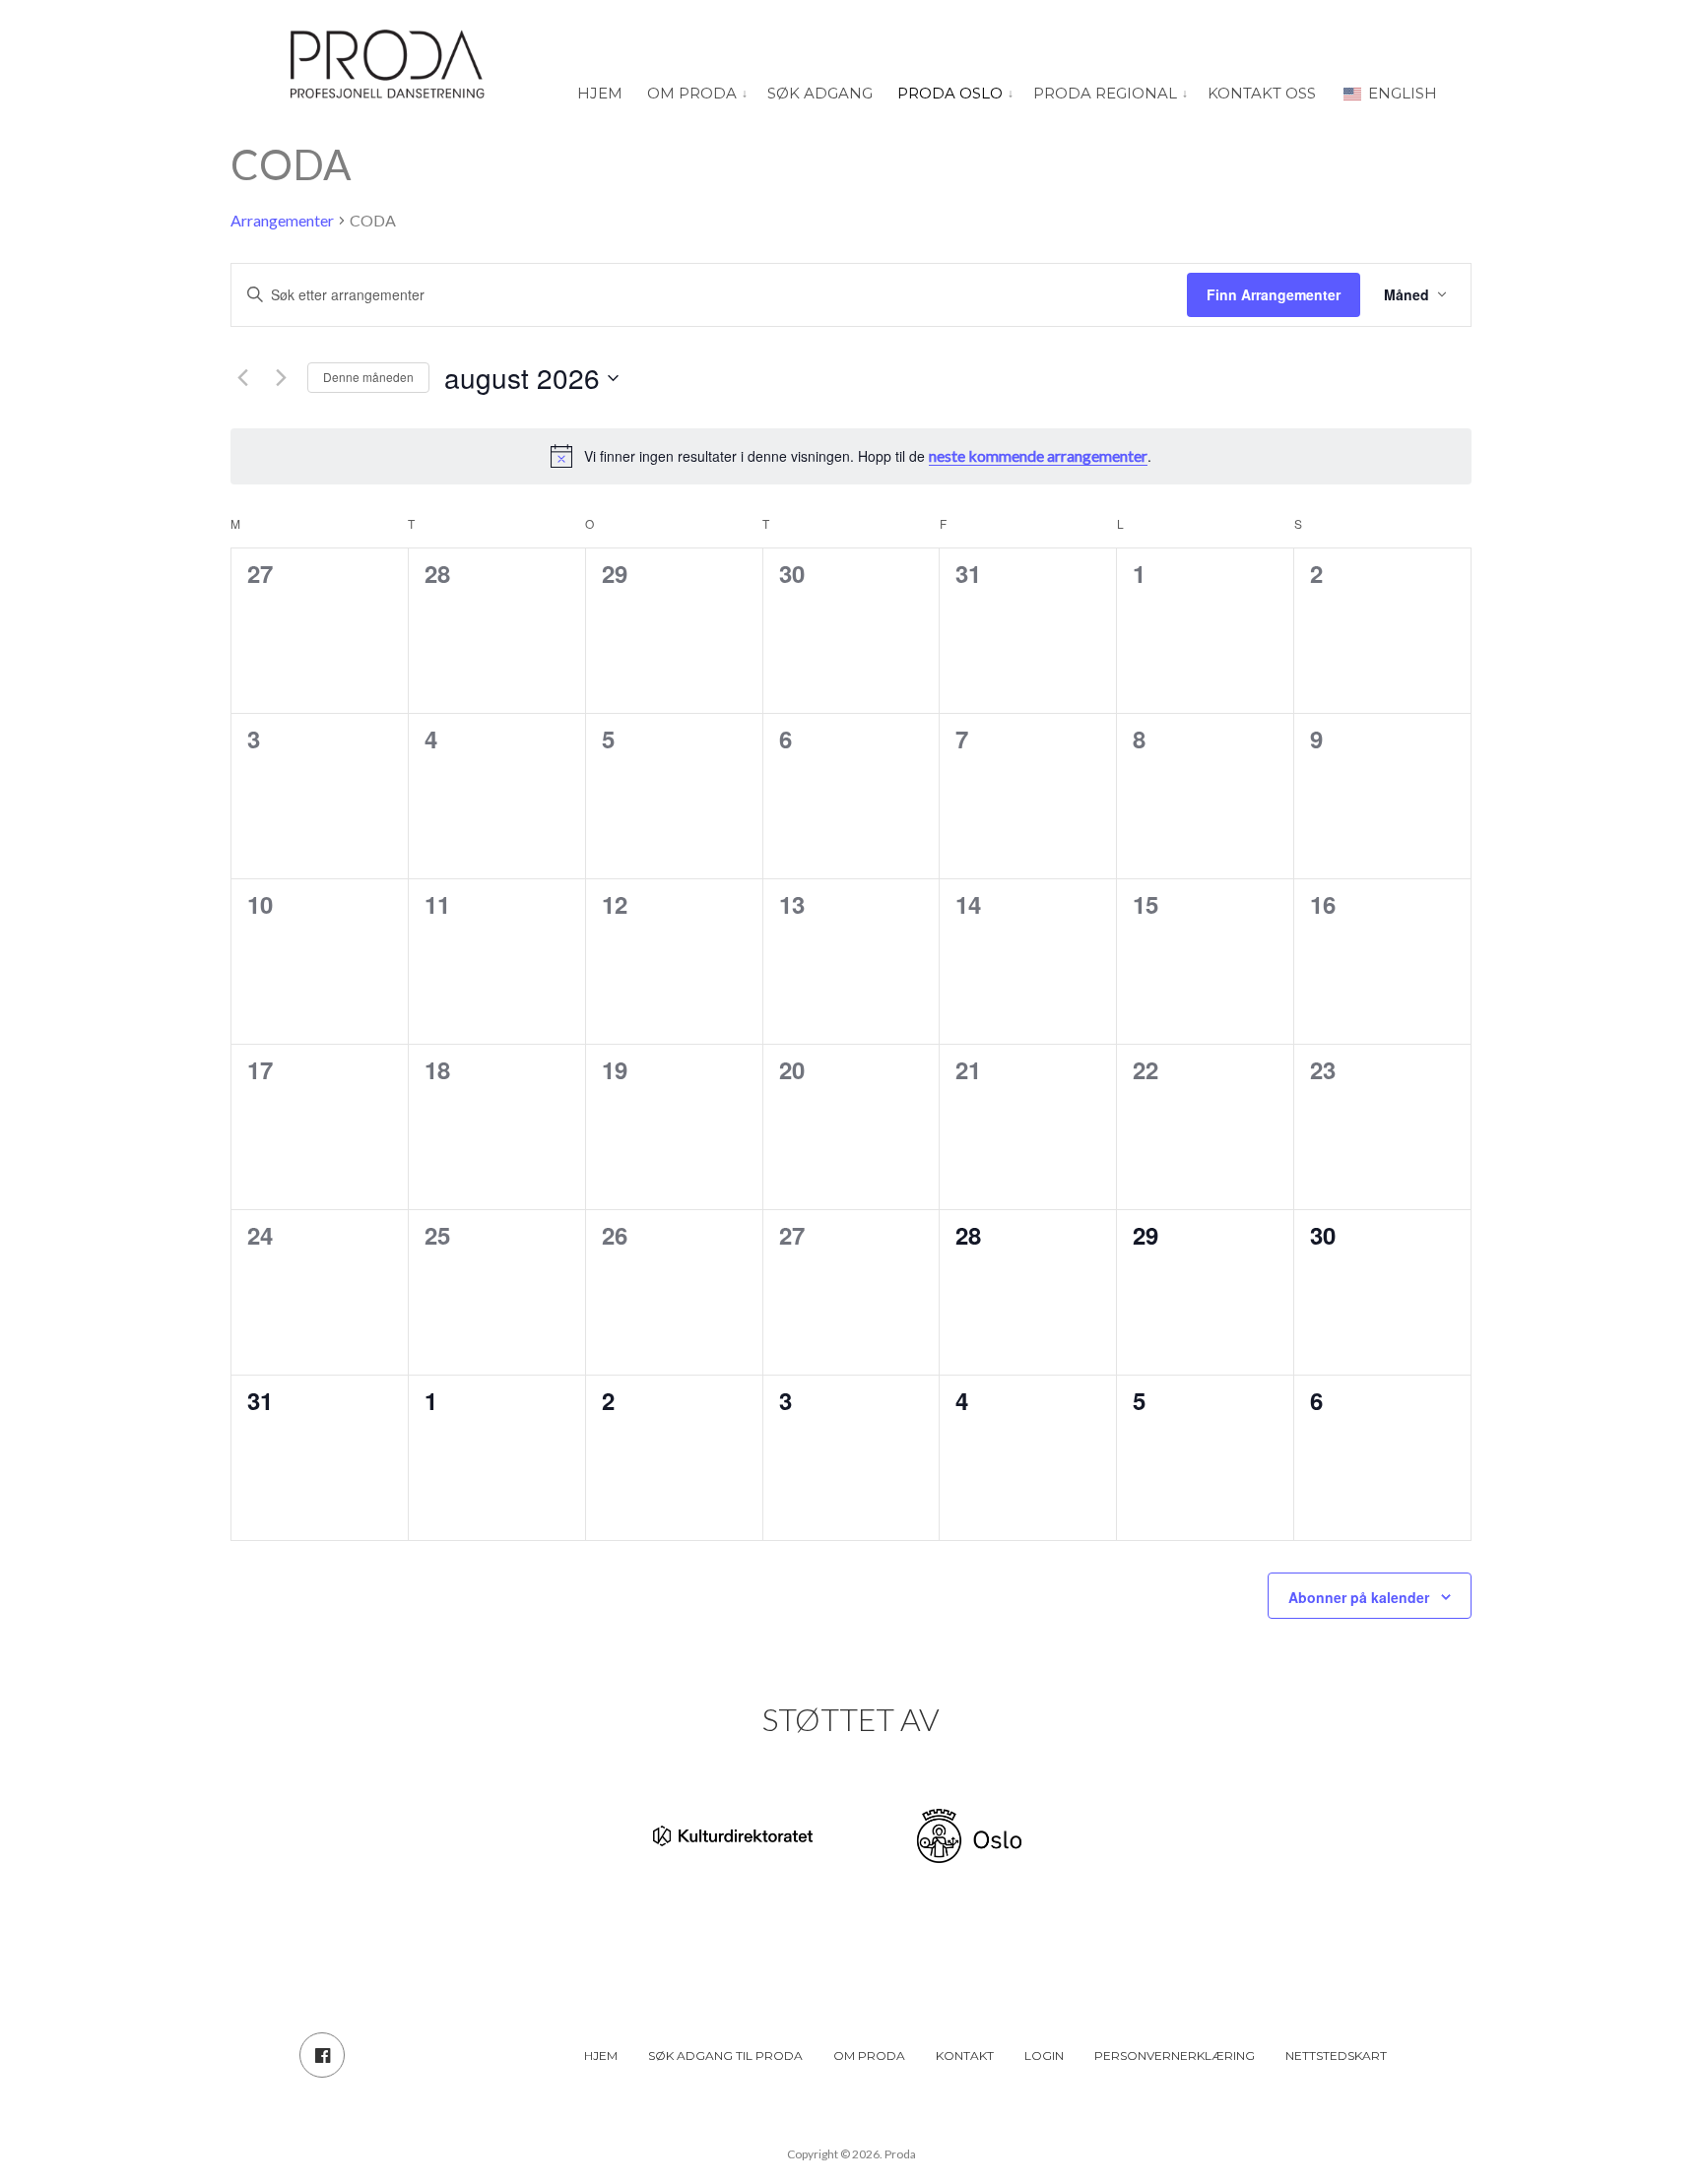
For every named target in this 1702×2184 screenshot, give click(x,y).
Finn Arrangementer (1274, 294)
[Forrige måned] (242, 378)
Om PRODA (692, 93)
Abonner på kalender (1359, 1597)
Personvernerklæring (1175, 2056)
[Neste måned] (281, 378)
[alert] (851, 456)
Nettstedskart (1336, 2056)
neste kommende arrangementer (1038, 455)
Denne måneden (368, 377)
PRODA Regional (1105, 93)
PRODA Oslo (950, 93)
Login (1044, 2056)
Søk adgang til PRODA (725, 2056)
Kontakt (965, 2056)
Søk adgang (820, 93)
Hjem (600, 93)
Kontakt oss (1262, 93)
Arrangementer (282, 220)
